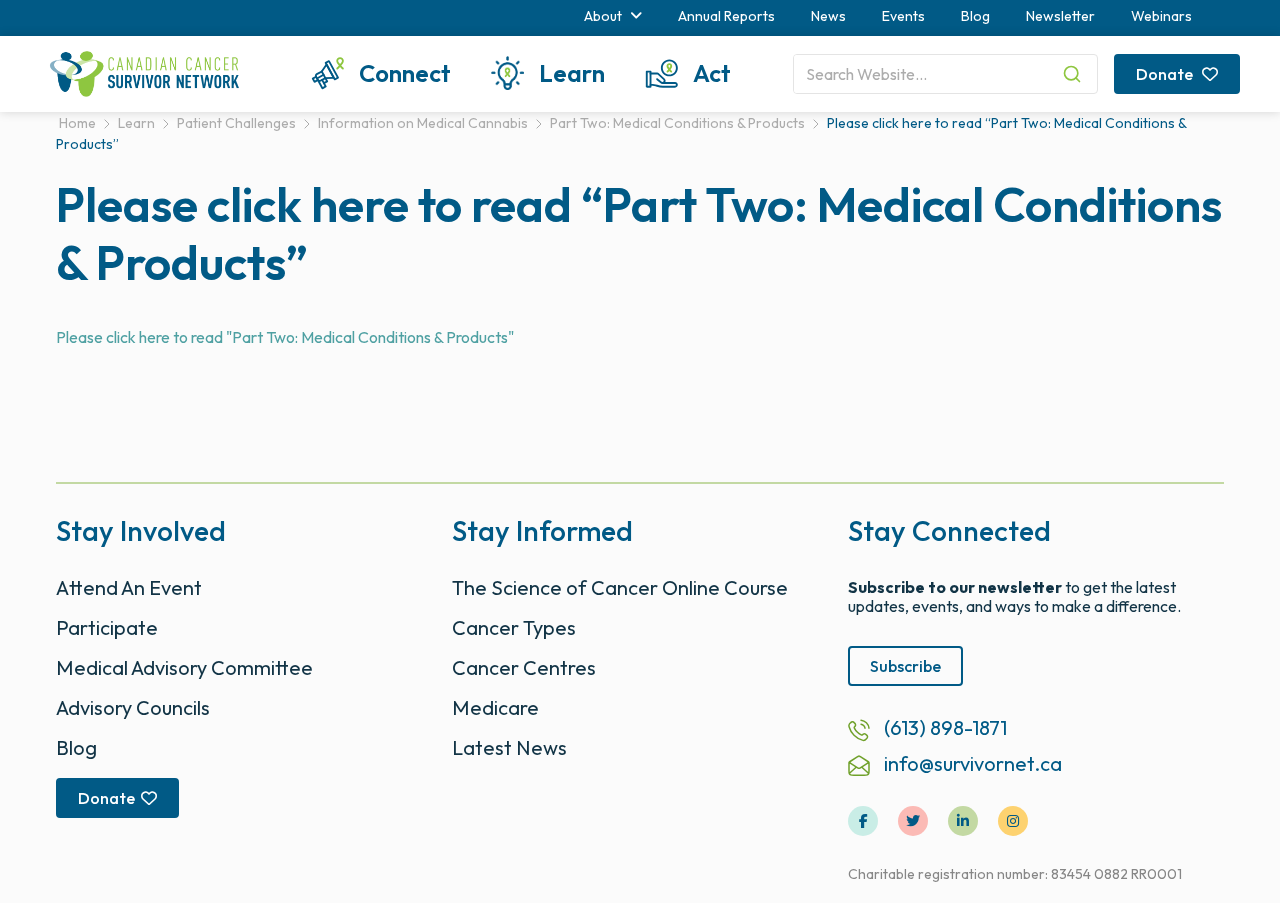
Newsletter (1060, 16)
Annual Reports (726, 16)
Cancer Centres (524, 667)
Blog (975, 16)
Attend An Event (129, 587)
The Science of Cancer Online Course (620, 587)
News (828, 16)
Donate (1166, 74)
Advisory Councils (133, 707)
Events (903, 16)
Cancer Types (514, 627)
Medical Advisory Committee (184, 667)
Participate (107, 627)
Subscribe (905, 666)
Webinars (1161, 16)
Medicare (495, 707)
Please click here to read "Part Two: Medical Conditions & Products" (285, 337)
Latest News (509, 747)
